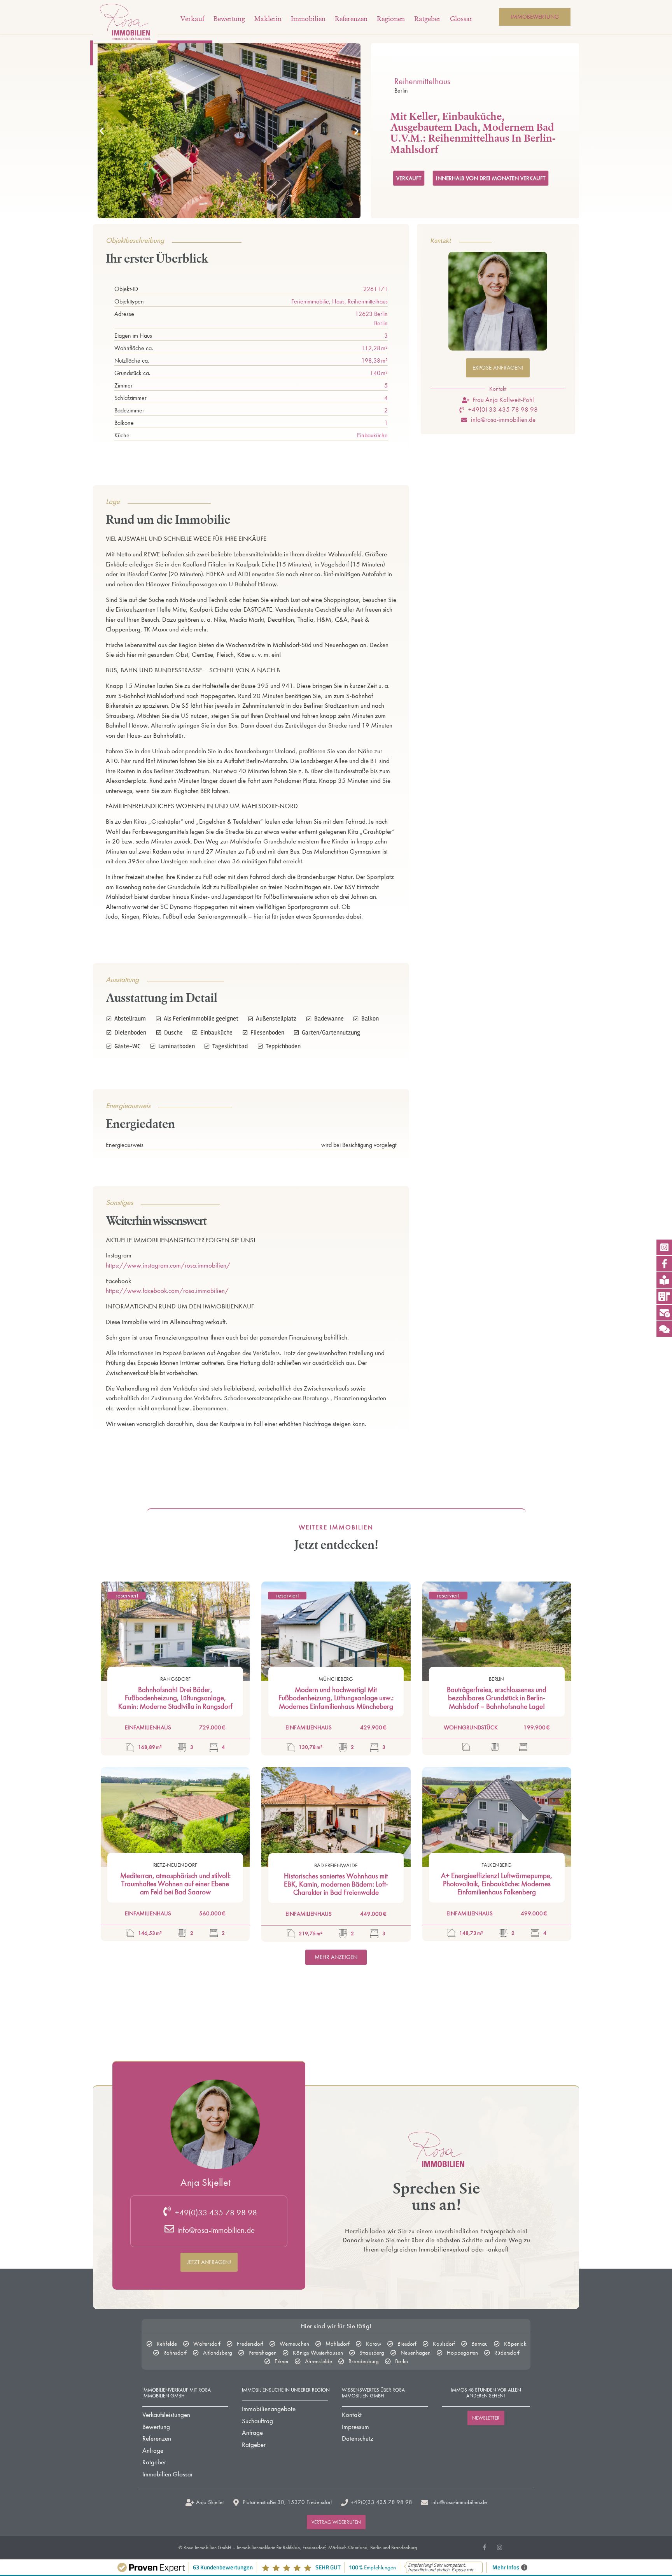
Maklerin (268, 19)
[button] (102, 131)
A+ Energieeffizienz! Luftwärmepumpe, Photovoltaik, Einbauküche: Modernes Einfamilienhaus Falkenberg (497, 1884)
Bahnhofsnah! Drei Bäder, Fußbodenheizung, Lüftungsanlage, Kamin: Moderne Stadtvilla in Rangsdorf (175, 1698)
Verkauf (192, 19)
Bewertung (229, 19)
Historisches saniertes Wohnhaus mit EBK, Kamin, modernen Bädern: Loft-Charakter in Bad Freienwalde (336, 1884)
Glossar (461, 19)
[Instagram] (500, 2547)
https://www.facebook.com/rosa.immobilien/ (167, 1291)
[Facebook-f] (484, 2547)
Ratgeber (427, 19)
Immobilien (308, 19)
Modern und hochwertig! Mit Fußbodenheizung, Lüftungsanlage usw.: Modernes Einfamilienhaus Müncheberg (336, 1698)
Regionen (391, 19)
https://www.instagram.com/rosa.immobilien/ (168, 1265)
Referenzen (351, 19)
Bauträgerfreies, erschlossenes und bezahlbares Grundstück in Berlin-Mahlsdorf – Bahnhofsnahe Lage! (497, 1698)
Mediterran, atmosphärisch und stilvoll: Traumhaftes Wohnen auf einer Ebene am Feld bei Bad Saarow (175, 1884)
